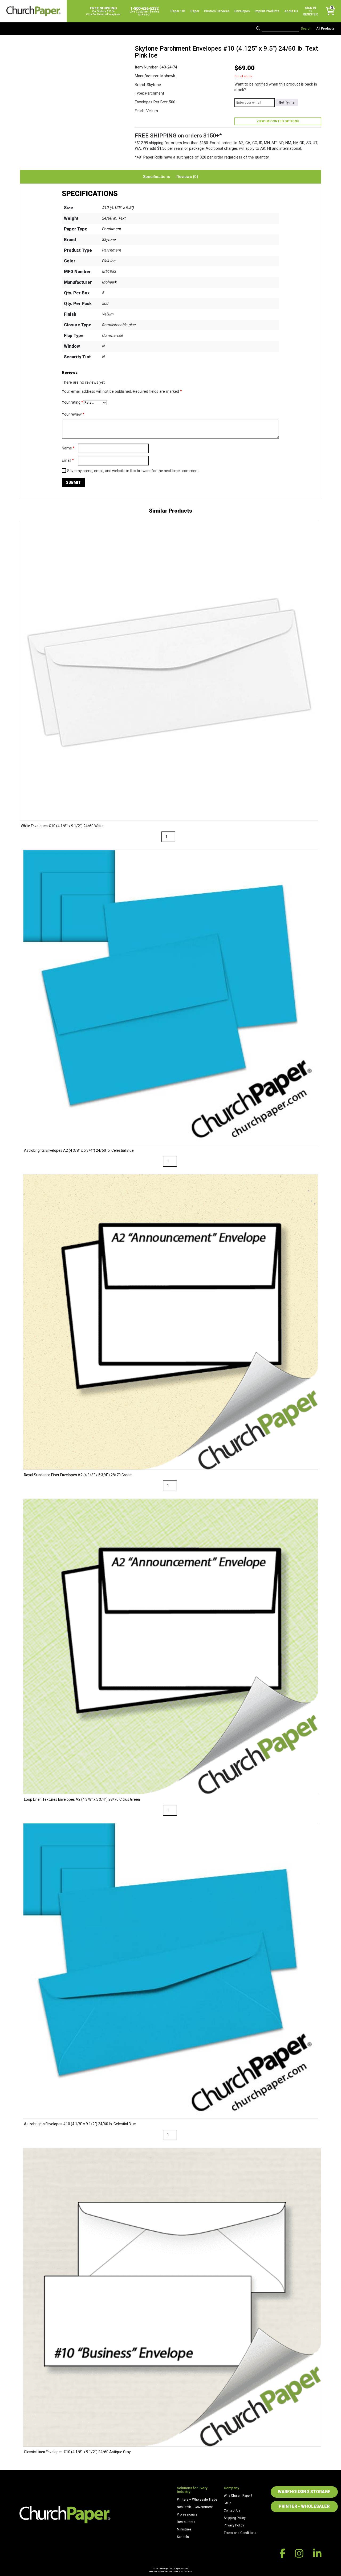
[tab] (157, 177)
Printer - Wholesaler (304, 2506)
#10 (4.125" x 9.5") (118, 208)
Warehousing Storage (304, 2492)
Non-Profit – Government (195, 2507)
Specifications (157, 177)
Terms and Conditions (240, 2533)
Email (68, 460)
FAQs (228, 2503)
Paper (195, 11)
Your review (73, 414)
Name (68, 448)
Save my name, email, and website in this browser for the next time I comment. (133, 471)
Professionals (187, 2514)
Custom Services (217, 11)
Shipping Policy (235, 2518)
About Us (291, 11)
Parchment (111, 229)
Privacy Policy (234, 2525)
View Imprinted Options (278, 121)
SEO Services (186, 2571)
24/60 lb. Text (114, 218)
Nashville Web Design (170, 2571)
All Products (325, 29)
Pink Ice (109, 261)
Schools (183, 2537)
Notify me (287, 103)
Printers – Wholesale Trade (197, 2500)
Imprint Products (267, 11)
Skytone (109, 240)
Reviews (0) (187, 177)
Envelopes (242, 11)
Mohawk (109, 282)
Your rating (72, 402)
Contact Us (232, 2510)
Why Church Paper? (238, 2496)
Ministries (184, 2529)
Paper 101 (178, 11)
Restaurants (186, 2522)
